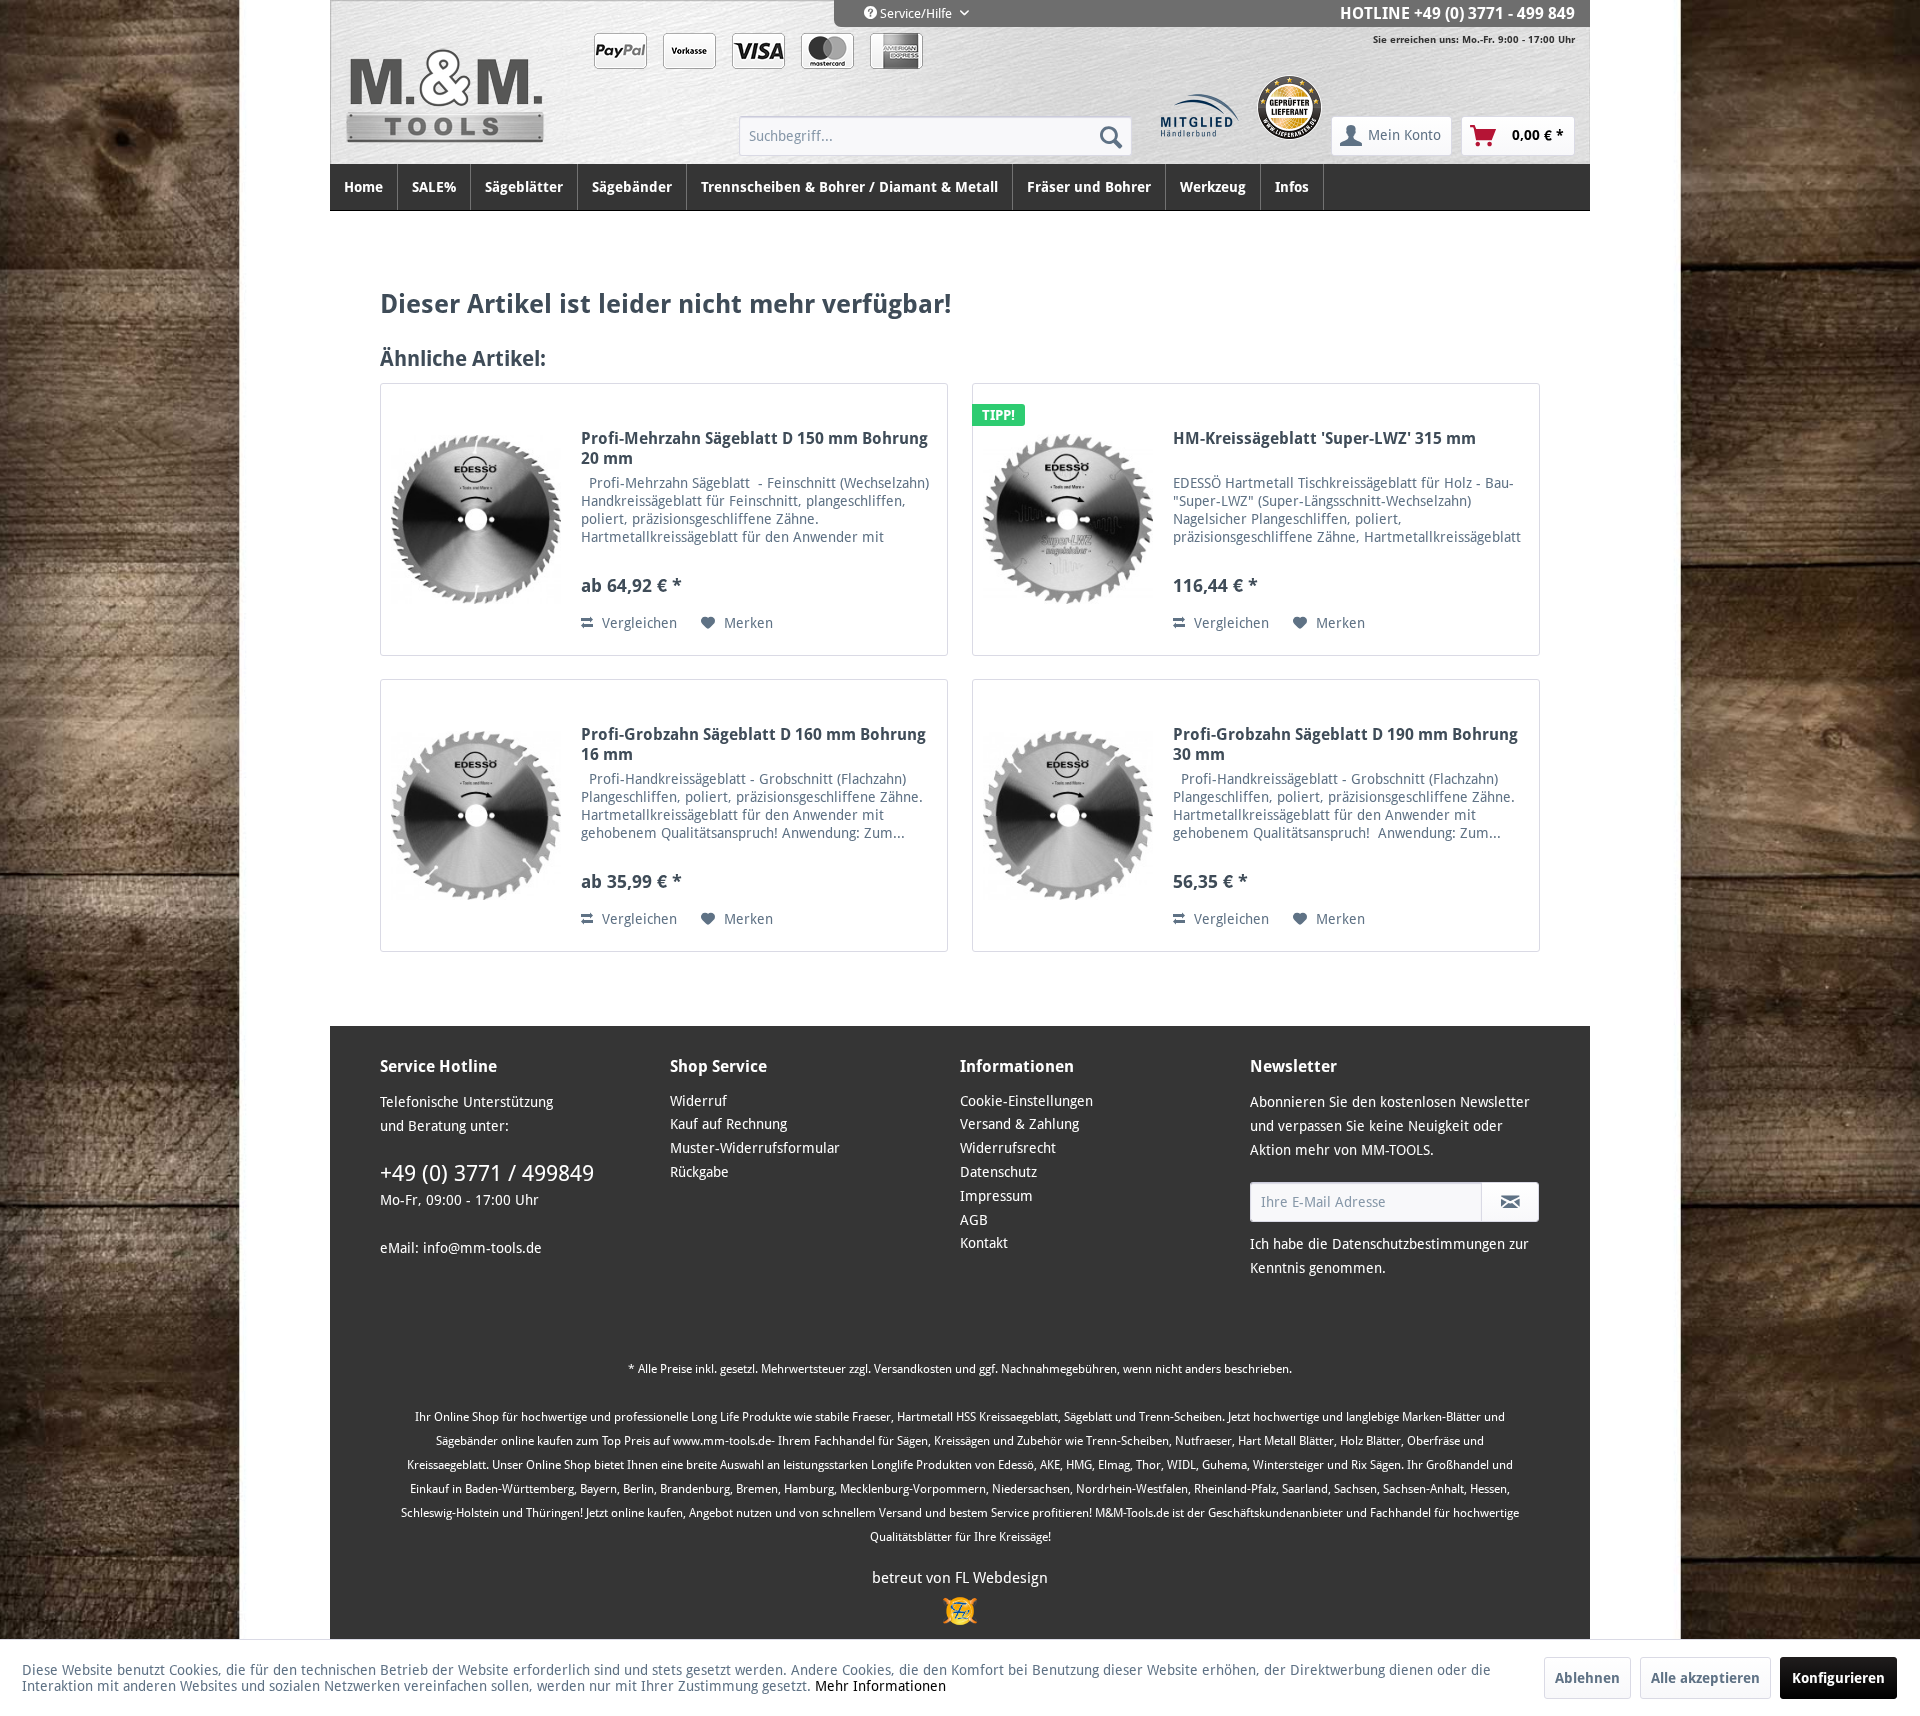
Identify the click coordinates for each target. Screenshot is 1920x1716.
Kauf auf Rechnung (728, 1124)
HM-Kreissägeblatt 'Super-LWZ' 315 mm (1324, 438)
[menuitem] (935, 136)
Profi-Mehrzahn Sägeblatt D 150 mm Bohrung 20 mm (754, 448)
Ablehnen (1587, 1678)
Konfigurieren (1838, 1678)
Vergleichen (637, 623)
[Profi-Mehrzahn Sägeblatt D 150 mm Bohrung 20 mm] (476, 519)
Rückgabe (699, 1172)
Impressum (996, 1196)
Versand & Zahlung (1019, 1124)
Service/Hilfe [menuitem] (916, 13)
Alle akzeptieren (1705, 1678)
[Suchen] (1111, 136)
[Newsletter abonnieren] (1510, 1202)
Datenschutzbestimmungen (1418, 1244)
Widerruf (698, 1101)
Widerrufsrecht (1008, 1148)
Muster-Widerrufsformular (755, 1148)
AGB (974, 1220)
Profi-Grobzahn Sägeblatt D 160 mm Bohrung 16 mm (753, 744)
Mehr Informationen (880, 1686)
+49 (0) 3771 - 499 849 (1494, 13)
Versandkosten (913, 1369)
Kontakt (984, 1243)
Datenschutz (998, 1172)
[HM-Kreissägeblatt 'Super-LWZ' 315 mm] (1068, 519)
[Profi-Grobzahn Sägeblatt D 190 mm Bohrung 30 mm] (1068, 815)
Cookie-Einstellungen (1026, 1101)
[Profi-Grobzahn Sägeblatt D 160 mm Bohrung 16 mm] (476, 815)
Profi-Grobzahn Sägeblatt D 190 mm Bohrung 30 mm (1345, 744)
